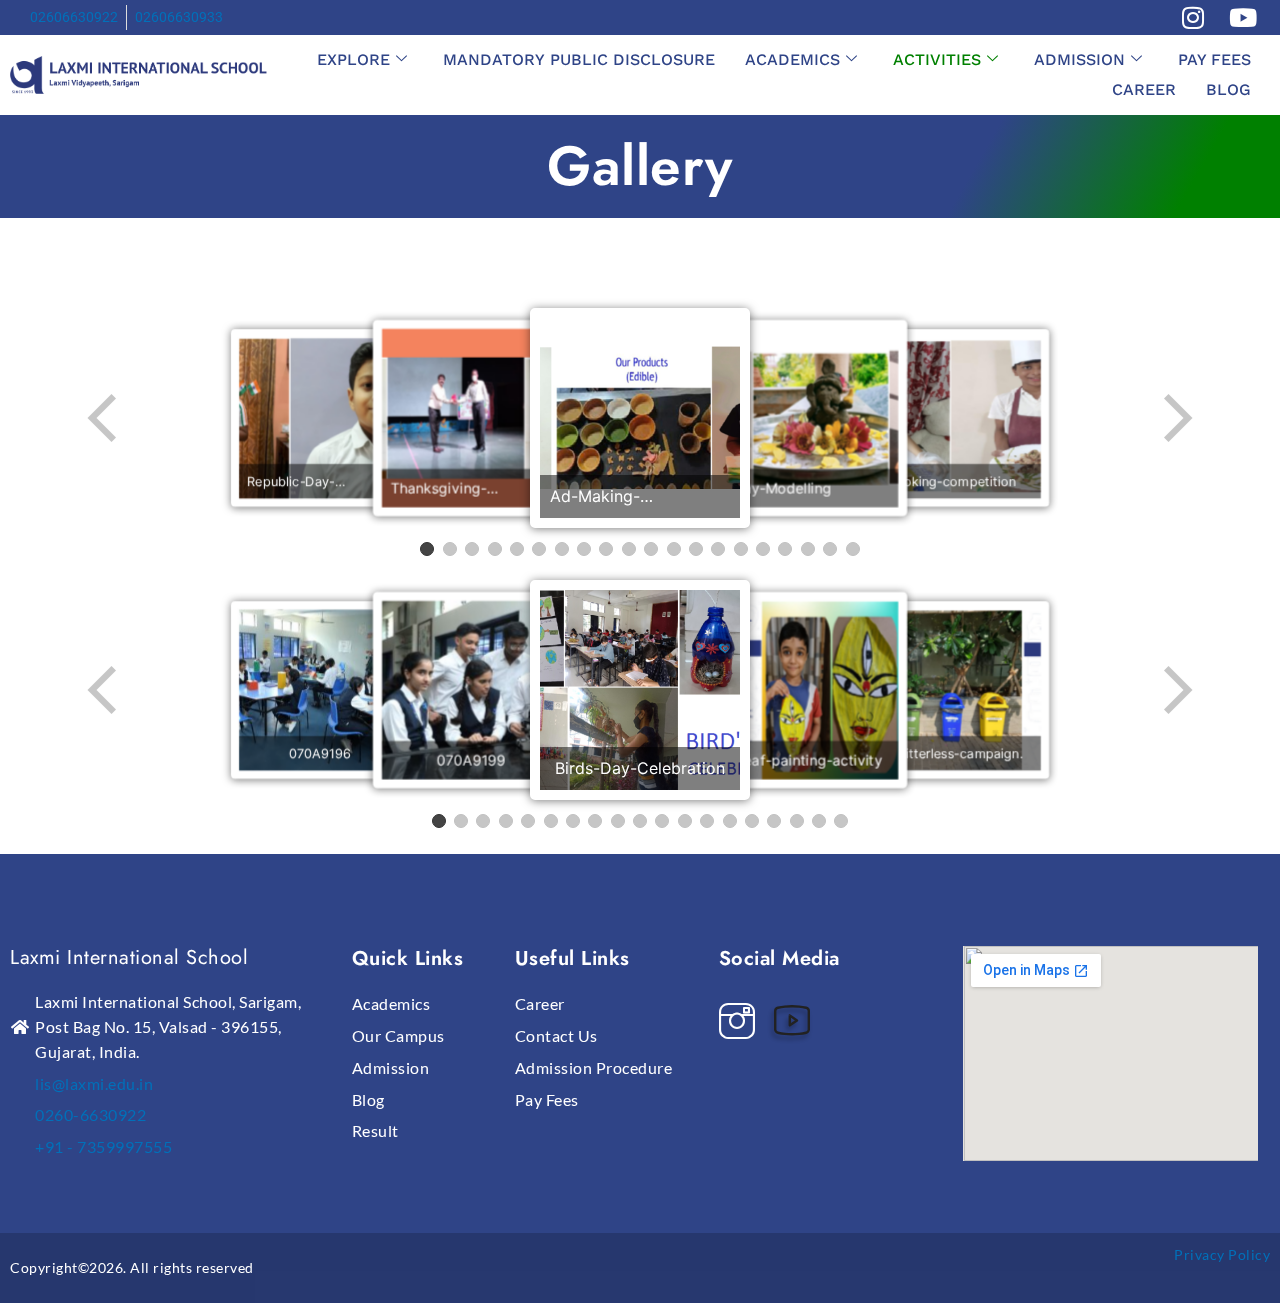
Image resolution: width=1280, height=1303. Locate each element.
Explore (353, 59)
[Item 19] (830, 549)
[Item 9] (606, 549)
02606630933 (179, 17)
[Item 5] (517, 549)
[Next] (1176, 418)
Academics (792, 59)
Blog (1228, 89)
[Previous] (104, 418)
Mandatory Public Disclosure (579, 59)
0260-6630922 (90, 1114)
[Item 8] (584, 549)
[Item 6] (539, 549)
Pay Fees (1214, 59)
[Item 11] (651, 549)
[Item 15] (741, 549)
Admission (1079, 59)
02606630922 (74, 17)
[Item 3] (472, 549)
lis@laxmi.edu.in (94, 1083)
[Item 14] (718, 549)
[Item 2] (450, 549)
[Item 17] (785, 549)
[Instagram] (742, 1015)
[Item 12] (674, 549)
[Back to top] (1221, 1227)
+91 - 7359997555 (103, 1146)
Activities (937, 59)
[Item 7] (562, 549)
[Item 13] (696, 549)
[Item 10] (629, 549)
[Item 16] (763, 549)
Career (1144, 89)
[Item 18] (808, 549)
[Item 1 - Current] (427, 549)
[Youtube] (797, 1015)
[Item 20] (853, 549)
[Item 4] (495, 549)
